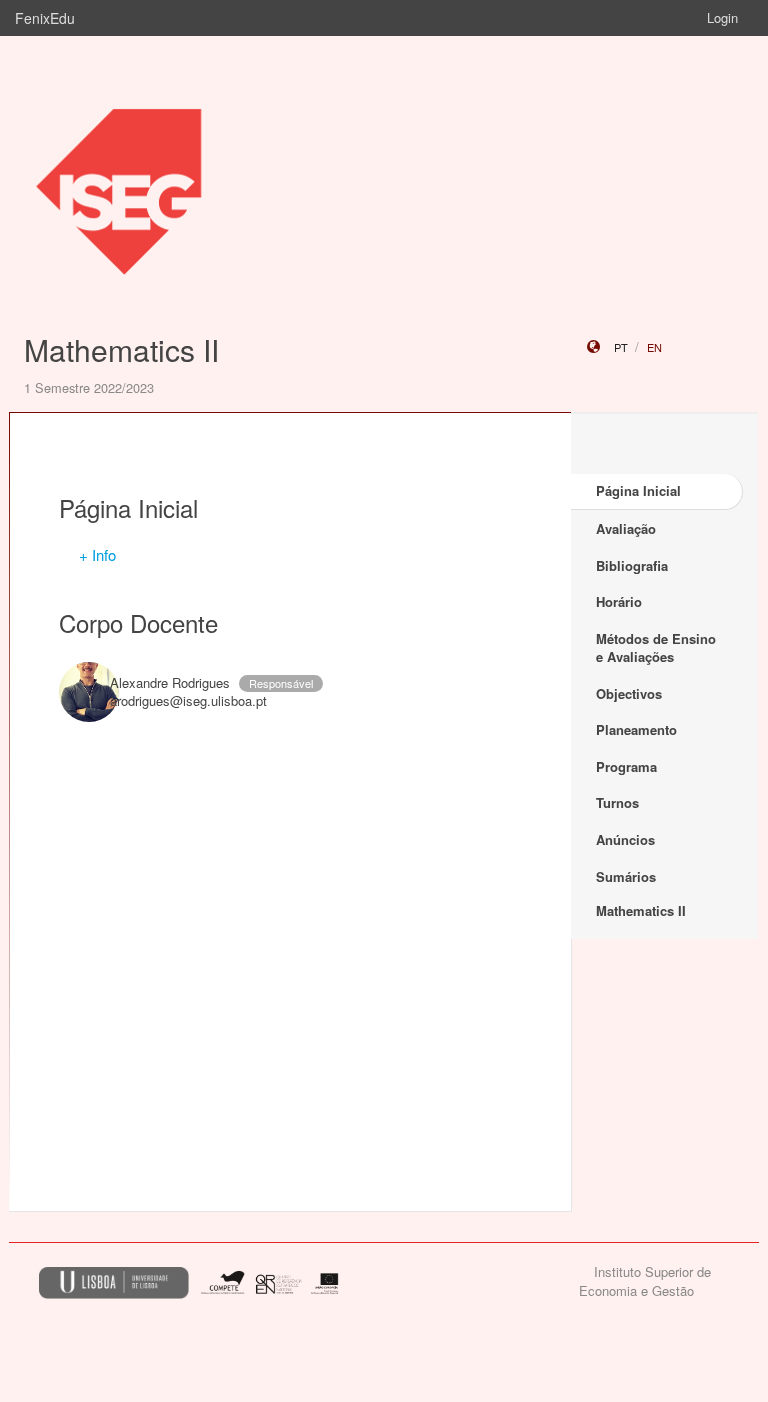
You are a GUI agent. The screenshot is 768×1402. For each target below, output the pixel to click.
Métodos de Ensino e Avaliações (656, 648)
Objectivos (629, 693)
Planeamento (636, 729)
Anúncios (625, 839)
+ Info (97, 554)
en (654, 347)
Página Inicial (638, 490)
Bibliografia (632, 565)
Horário (619, 601)
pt (621, 347)
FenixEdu (45, 18)
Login (722, 17)
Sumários (626, 876)
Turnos (617, 802)
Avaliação (626, 528)
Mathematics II (121, 349)
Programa (626, 766)
